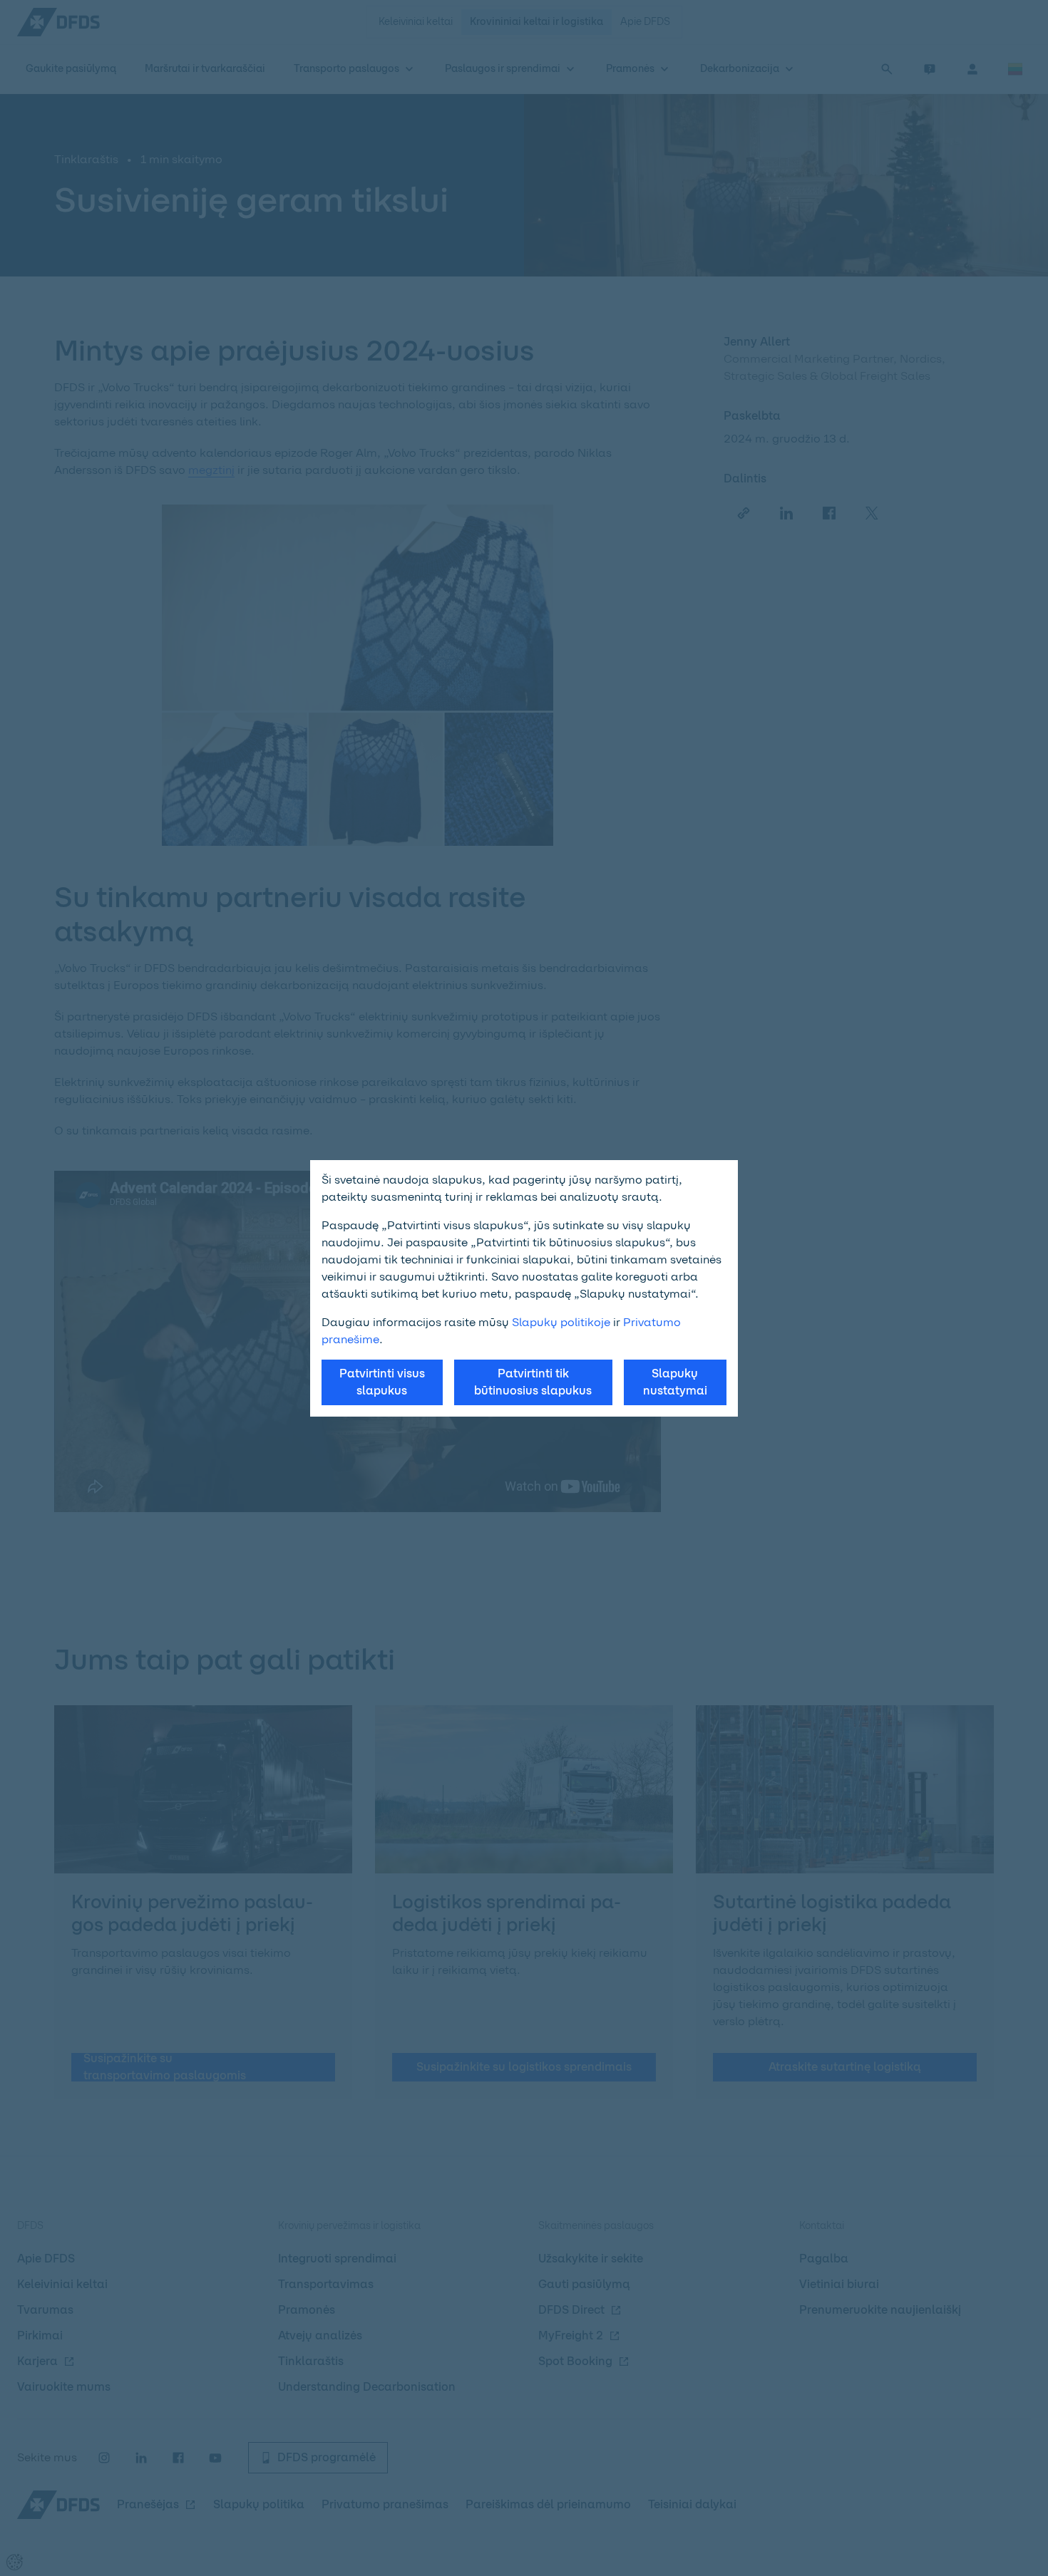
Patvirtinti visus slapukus (382, 1382)
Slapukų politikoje (561, 1322)
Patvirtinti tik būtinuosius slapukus (533, 1382)
